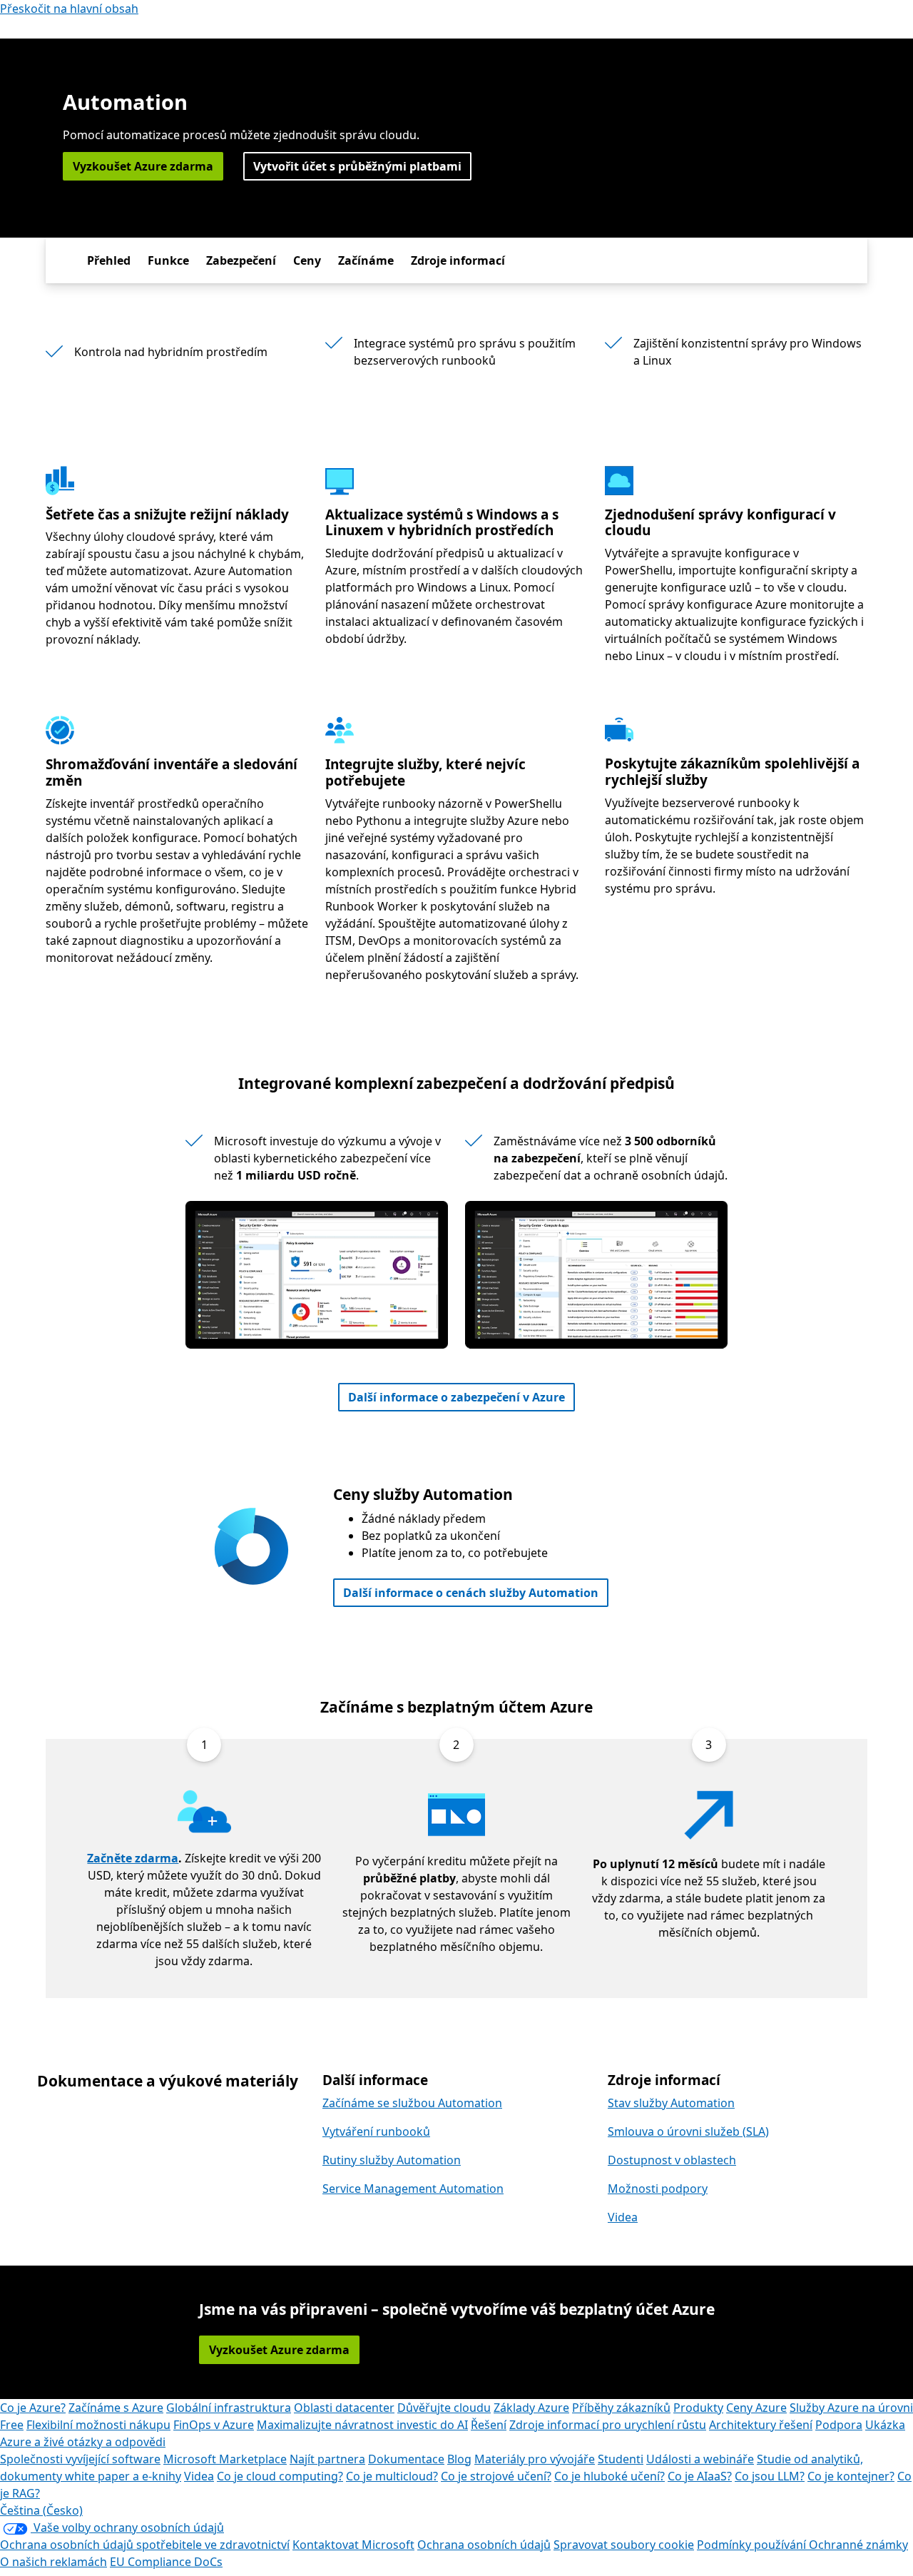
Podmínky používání (753, 2545)
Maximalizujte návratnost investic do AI (362, 2425)
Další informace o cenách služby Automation (471, 1593)
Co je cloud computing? (280, 2476)
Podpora (839, 2425)
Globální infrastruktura (229, 2408)
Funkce (168, 260)
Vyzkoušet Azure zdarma (143, 166)
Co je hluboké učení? (609, 2476)
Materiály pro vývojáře (535, 2459)
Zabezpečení (241, 260)
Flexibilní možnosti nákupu (98, 2425)
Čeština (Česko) (41, 2510)
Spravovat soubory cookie (624, 2545)
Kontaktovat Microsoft (353, 2545)
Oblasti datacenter (344, 2408)
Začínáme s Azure (116, 2408)
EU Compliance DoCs (166, 2562)
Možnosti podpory (658, 2189)
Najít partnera (327, 2459)
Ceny (307, 260)
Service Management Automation (413, 2189)
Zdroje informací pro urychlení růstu (608, 2425)
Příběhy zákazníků (621, 2408)
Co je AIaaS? (700, 2476)
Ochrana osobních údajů (484, 2545)
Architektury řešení (761, 2425)
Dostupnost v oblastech (672, 2160)
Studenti (621, 2459)
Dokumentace (406, 2459)
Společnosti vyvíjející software (80, 2459)
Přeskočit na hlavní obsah (69, 9)
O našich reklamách (53, 2562)
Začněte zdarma (133, 1858)
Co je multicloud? (392, 2476)
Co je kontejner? (851, 2476)
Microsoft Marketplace (225, 2459)
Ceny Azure (756, 2408)
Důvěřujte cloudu (444, 2408)
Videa (623, 2217)
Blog (459, 2459)
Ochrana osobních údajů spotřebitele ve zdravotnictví (145, 2545)
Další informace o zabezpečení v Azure (456, 1397)
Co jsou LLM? (770, 2476)
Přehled (109, 260)
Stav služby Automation (671, 2103)
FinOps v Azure (214, 2425)
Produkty (698, 2408)
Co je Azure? (33, 2408)
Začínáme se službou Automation (412, 2103)
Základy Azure (531, 2408)
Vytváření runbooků (376, 2131)
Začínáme (366, 260)
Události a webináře (700, 2459)
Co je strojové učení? (496, 2476)
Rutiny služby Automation (392, 2160)
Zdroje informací (458, 260)
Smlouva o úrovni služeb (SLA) (688, 2131)
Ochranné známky (858, 2545)
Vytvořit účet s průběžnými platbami (357, 166)
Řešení (489, 2425)
